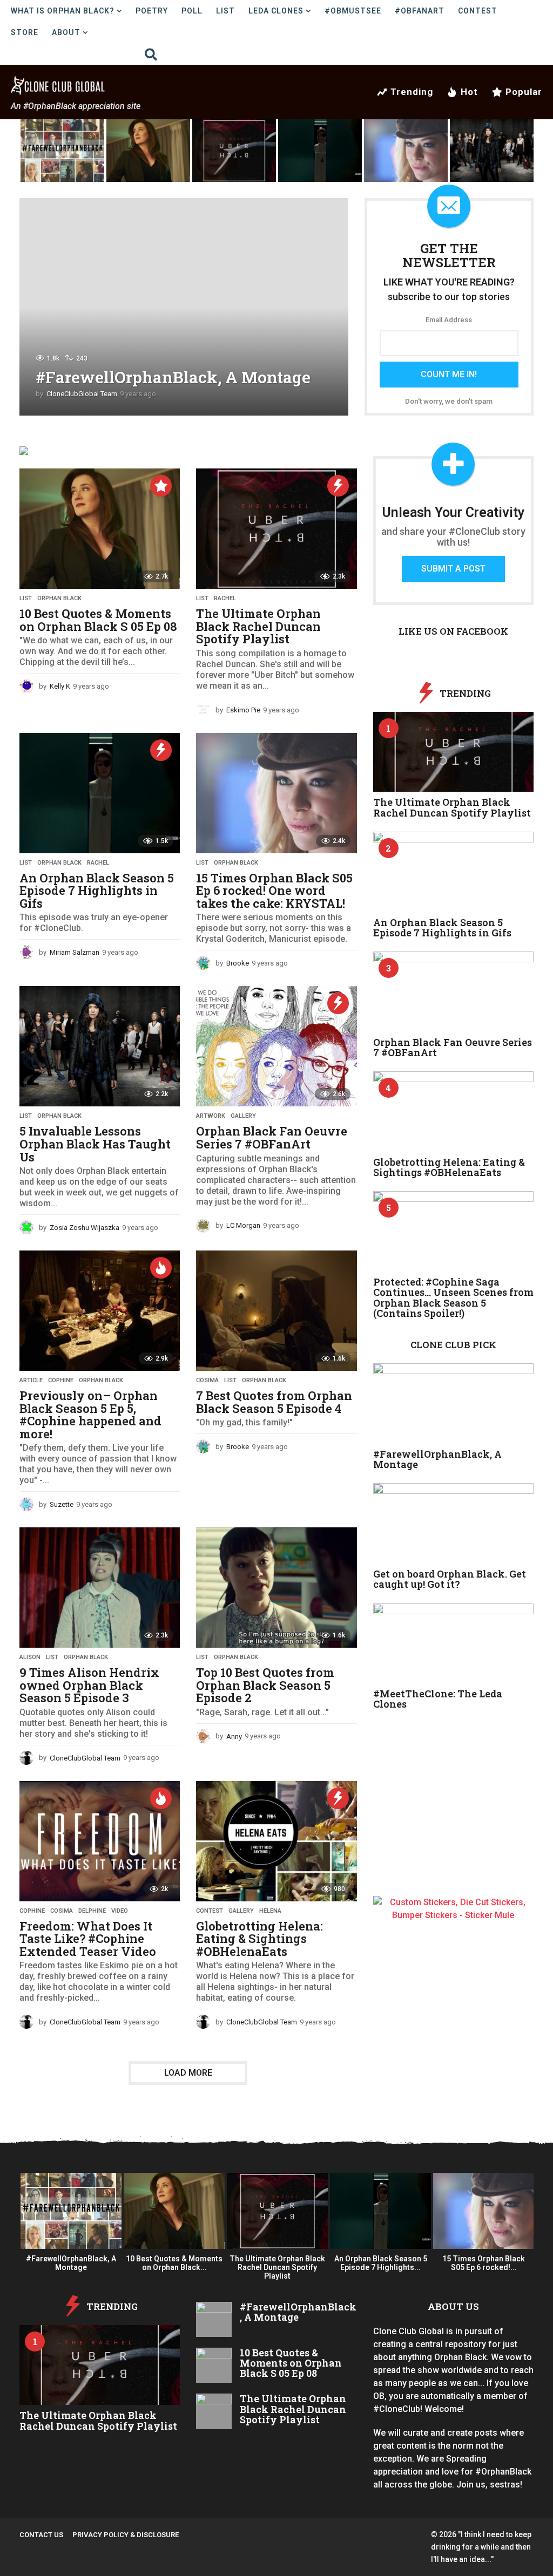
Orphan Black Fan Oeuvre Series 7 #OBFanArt (272, 1137)
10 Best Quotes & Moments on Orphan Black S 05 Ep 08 (98, 620)
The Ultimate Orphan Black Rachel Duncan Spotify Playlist (258, 626)
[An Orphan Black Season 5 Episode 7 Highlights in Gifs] (100, 793)
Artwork (211, 1116)
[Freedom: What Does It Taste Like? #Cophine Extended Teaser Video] (100, 1841)
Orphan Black (59, 599)
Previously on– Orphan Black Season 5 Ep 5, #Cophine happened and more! (90, 1415)
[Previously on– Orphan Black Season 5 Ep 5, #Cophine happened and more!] (100, 1311)
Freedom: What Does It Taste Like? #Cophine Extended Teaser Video (88, 1939)
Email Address (449, 320)
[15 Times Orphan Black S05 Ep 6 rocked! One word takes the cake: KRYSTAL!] (276, 793)
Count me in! (449, 374)
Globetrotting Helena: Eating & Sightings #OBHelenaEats (259, 1939)
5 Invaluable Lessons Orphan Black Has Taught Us (95, 1144)
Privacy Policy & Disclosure (126, 2535)
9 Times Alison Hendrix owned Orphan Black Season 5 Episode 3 (89, 1685)
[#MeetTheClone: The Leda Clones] (453, 1644)
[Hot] (161, 1268)
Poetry (152, 11)
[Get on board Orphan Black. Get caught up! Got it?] (453, 1523)
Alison (30, 1657)
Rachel (225, 599)
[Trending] (338, 486)
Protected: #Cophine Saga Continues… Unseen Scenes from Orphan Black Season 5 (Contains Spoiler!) (453, 1297)
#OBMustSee (353, 11)
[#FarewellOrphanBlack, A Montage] (453, 1403)
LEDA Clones (276, 11)
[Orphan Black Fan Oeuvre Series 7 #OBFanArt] (276, 1046)
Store (25, 32)
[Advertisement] (454, 1825)
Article (31, 1381)
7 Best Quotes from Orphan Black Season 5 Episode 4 (274, 1402)
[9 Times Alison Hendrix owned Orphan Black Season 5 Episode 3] (100, 1588)
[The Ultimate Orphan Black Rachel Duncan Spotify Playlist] (276, 529)
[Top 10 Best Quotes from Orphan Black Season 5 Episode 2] (276, 1588)
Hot (469, 92)
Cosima (207, 1381)
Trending (412, 92)
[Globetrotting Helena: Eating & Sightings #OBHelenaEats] (276, 1841)
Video (120, 1911)
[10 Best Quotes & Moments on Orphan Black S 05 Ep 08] (100, 529)
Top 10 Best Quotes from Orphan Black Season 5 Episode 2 (265, 1685)
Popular (524, 92)
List (225, 11)
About (66, 32)
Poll (192, 11)
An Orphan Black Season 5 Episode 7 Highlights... (381, 2263)
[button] (151, 54)
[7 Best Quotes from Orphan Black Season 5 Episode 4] (276, 1311)
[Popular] (161, 486)
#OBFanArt (420, 11)
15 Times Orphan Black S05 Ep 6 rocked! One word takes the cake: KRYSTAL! (274, 891)
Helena (270, 1911)
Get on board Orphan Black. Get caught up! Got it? (450, 1579)
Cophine (61, 1381)
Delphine (92, 1911)
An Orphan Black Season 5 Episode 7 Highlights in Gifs (97, 891)
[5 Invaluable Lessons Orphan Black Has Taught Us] (100, 1046)
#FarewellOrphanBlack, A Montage (173, 377)
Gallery (243, 1116)
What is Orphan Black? (63, 11)
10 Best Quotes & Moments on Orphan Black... (174, 2263)
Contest (478, 11)
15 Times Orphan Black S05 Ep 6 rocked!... (484, 2263)
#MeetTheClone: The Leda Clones (438, 1699)
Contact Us (41, 2535)
